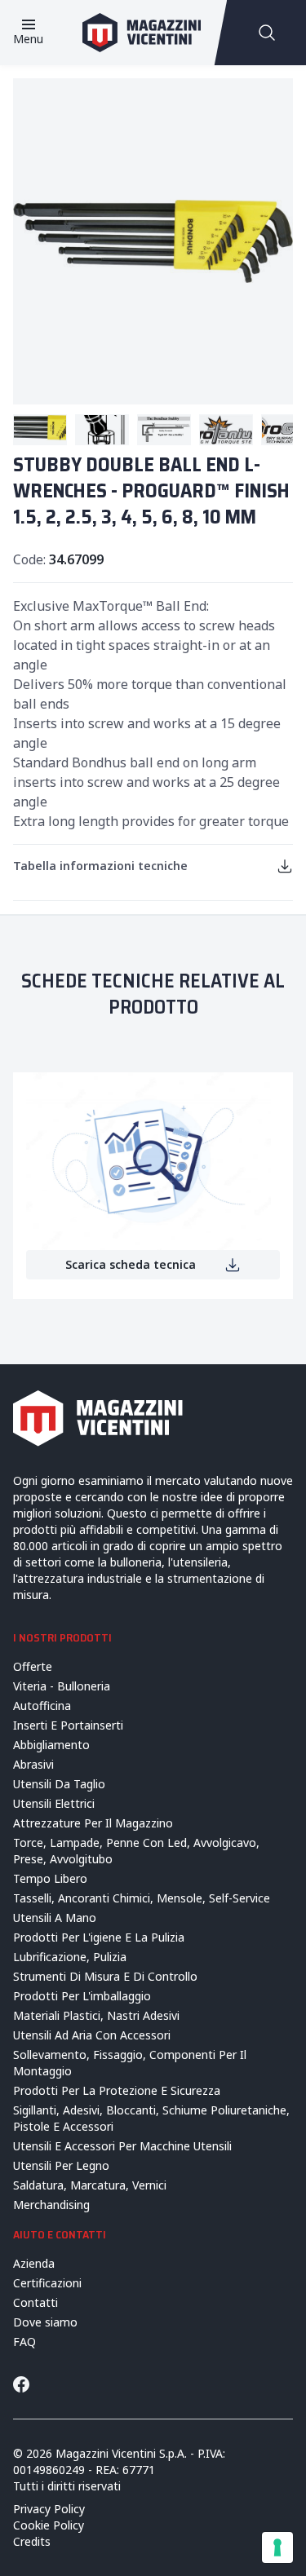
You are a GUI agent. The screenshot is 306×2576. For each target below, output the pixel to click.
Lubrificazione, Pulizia (70, 1957)
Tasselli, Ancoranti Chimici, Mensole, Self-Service (142, 1898)
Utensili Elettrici (54, 1803)
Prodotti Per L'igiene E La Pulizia (99, 1937)
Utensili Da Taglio (59, 1784)
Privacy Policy (49, 2509)
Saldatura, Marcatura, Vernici (90, 2185)
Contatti (35, 2302)
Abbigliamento (51, 1745)
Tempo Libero (50, 1878)
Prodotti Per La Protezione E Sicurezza (117, 2090)
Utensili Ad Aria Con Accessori (92, 2035)
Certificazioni (47, 2283)
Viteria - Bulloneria (62, 1686)
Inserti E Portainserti (68, 1725)
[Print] (285, 866)
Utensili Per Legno (61, 2165)
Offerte (33, 1666)
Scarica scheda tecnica (131, 1264)
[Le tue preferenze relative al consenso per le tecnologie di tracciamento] (277, 2547)
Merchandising (51, 2205)
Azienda (34, 2263)
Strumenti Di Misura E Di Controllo (105, 1976)
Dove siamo (45, 2322)
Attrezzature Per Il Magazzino (93, 1823)
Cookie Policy (49, 2525)
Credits (32, 2541)
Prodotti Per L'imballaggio (82, 1996)
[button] (40, 430)
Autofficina (42, 1706)
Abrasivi (33, 1764)
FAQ (24, 2342)
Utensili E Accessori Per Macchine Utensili (122, 2146)
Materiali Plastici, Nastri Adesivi (96, 2015)
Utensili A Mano (55, 1918)
